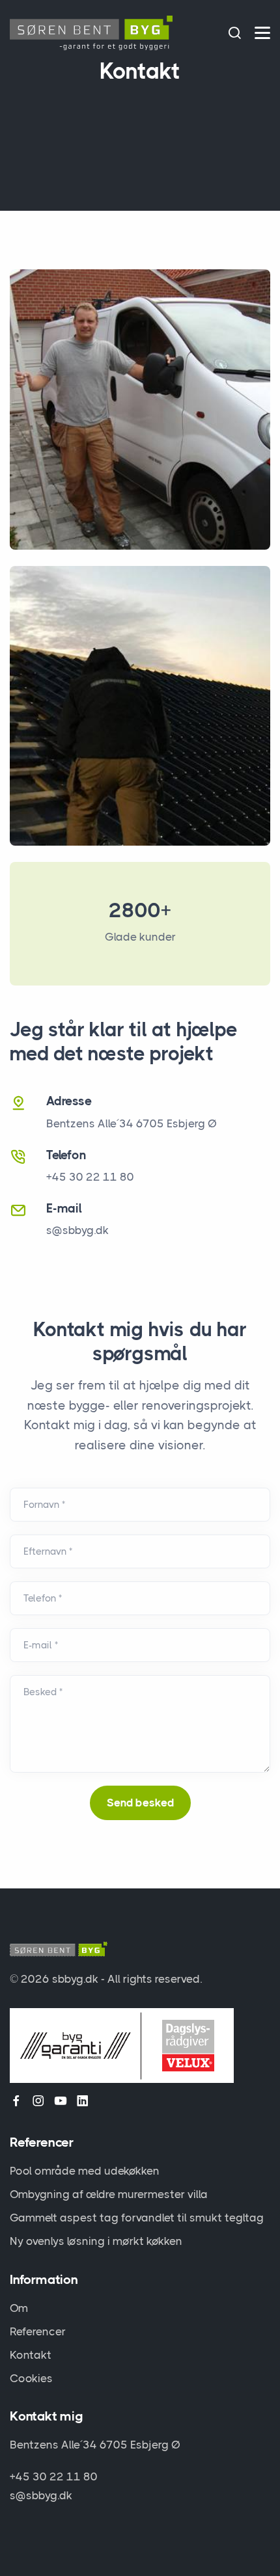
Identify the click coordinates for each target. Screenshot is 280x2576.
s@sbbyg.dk (77, 1230)
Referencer (38, 2331)
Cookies (31, 2378)
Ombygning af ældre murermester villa (109, 2194)
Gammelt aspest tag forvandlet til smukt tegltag (137, 2218)
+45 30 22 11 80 (54, 2476)
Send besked (140, 1803)
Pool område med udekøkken (85, 2171)
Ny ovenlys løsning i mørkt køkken (96, 2241)
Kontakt (31, 2355)
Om (19, 2308)
